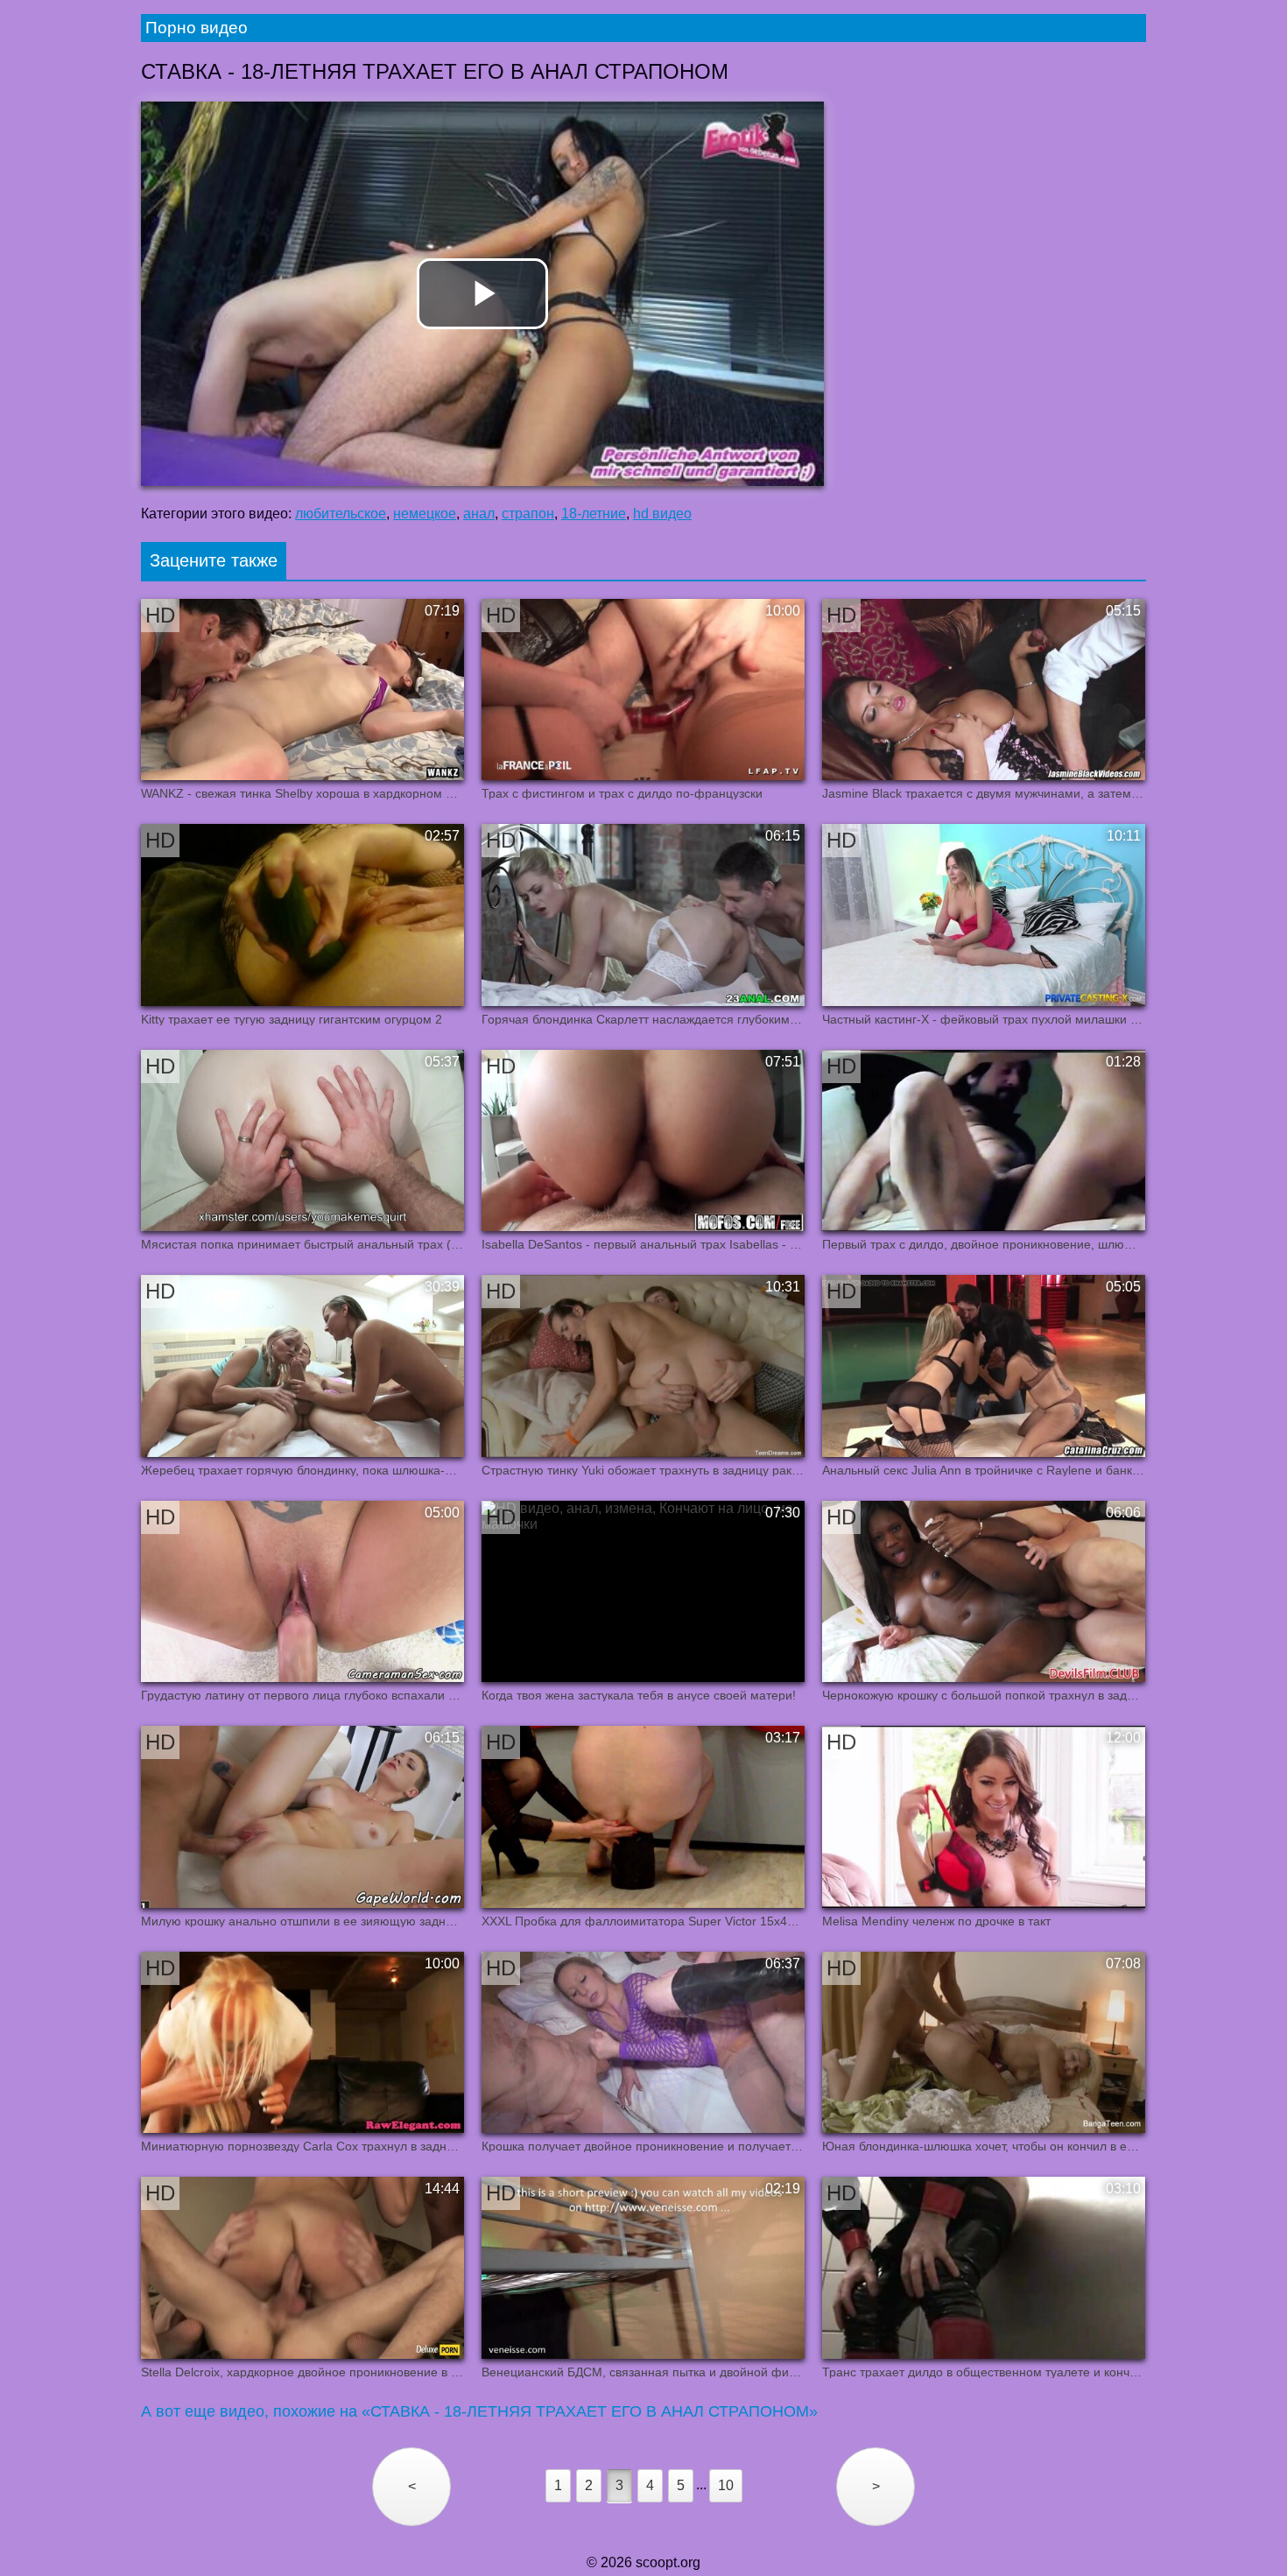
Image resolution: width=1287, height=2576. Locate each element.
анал (479, 514)
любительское (341, 514)
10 (726, 2485)
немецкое (425, 514)
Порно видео (197, 28)
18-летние (594, 514)
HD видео (662, 514)
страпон (528, 514)
